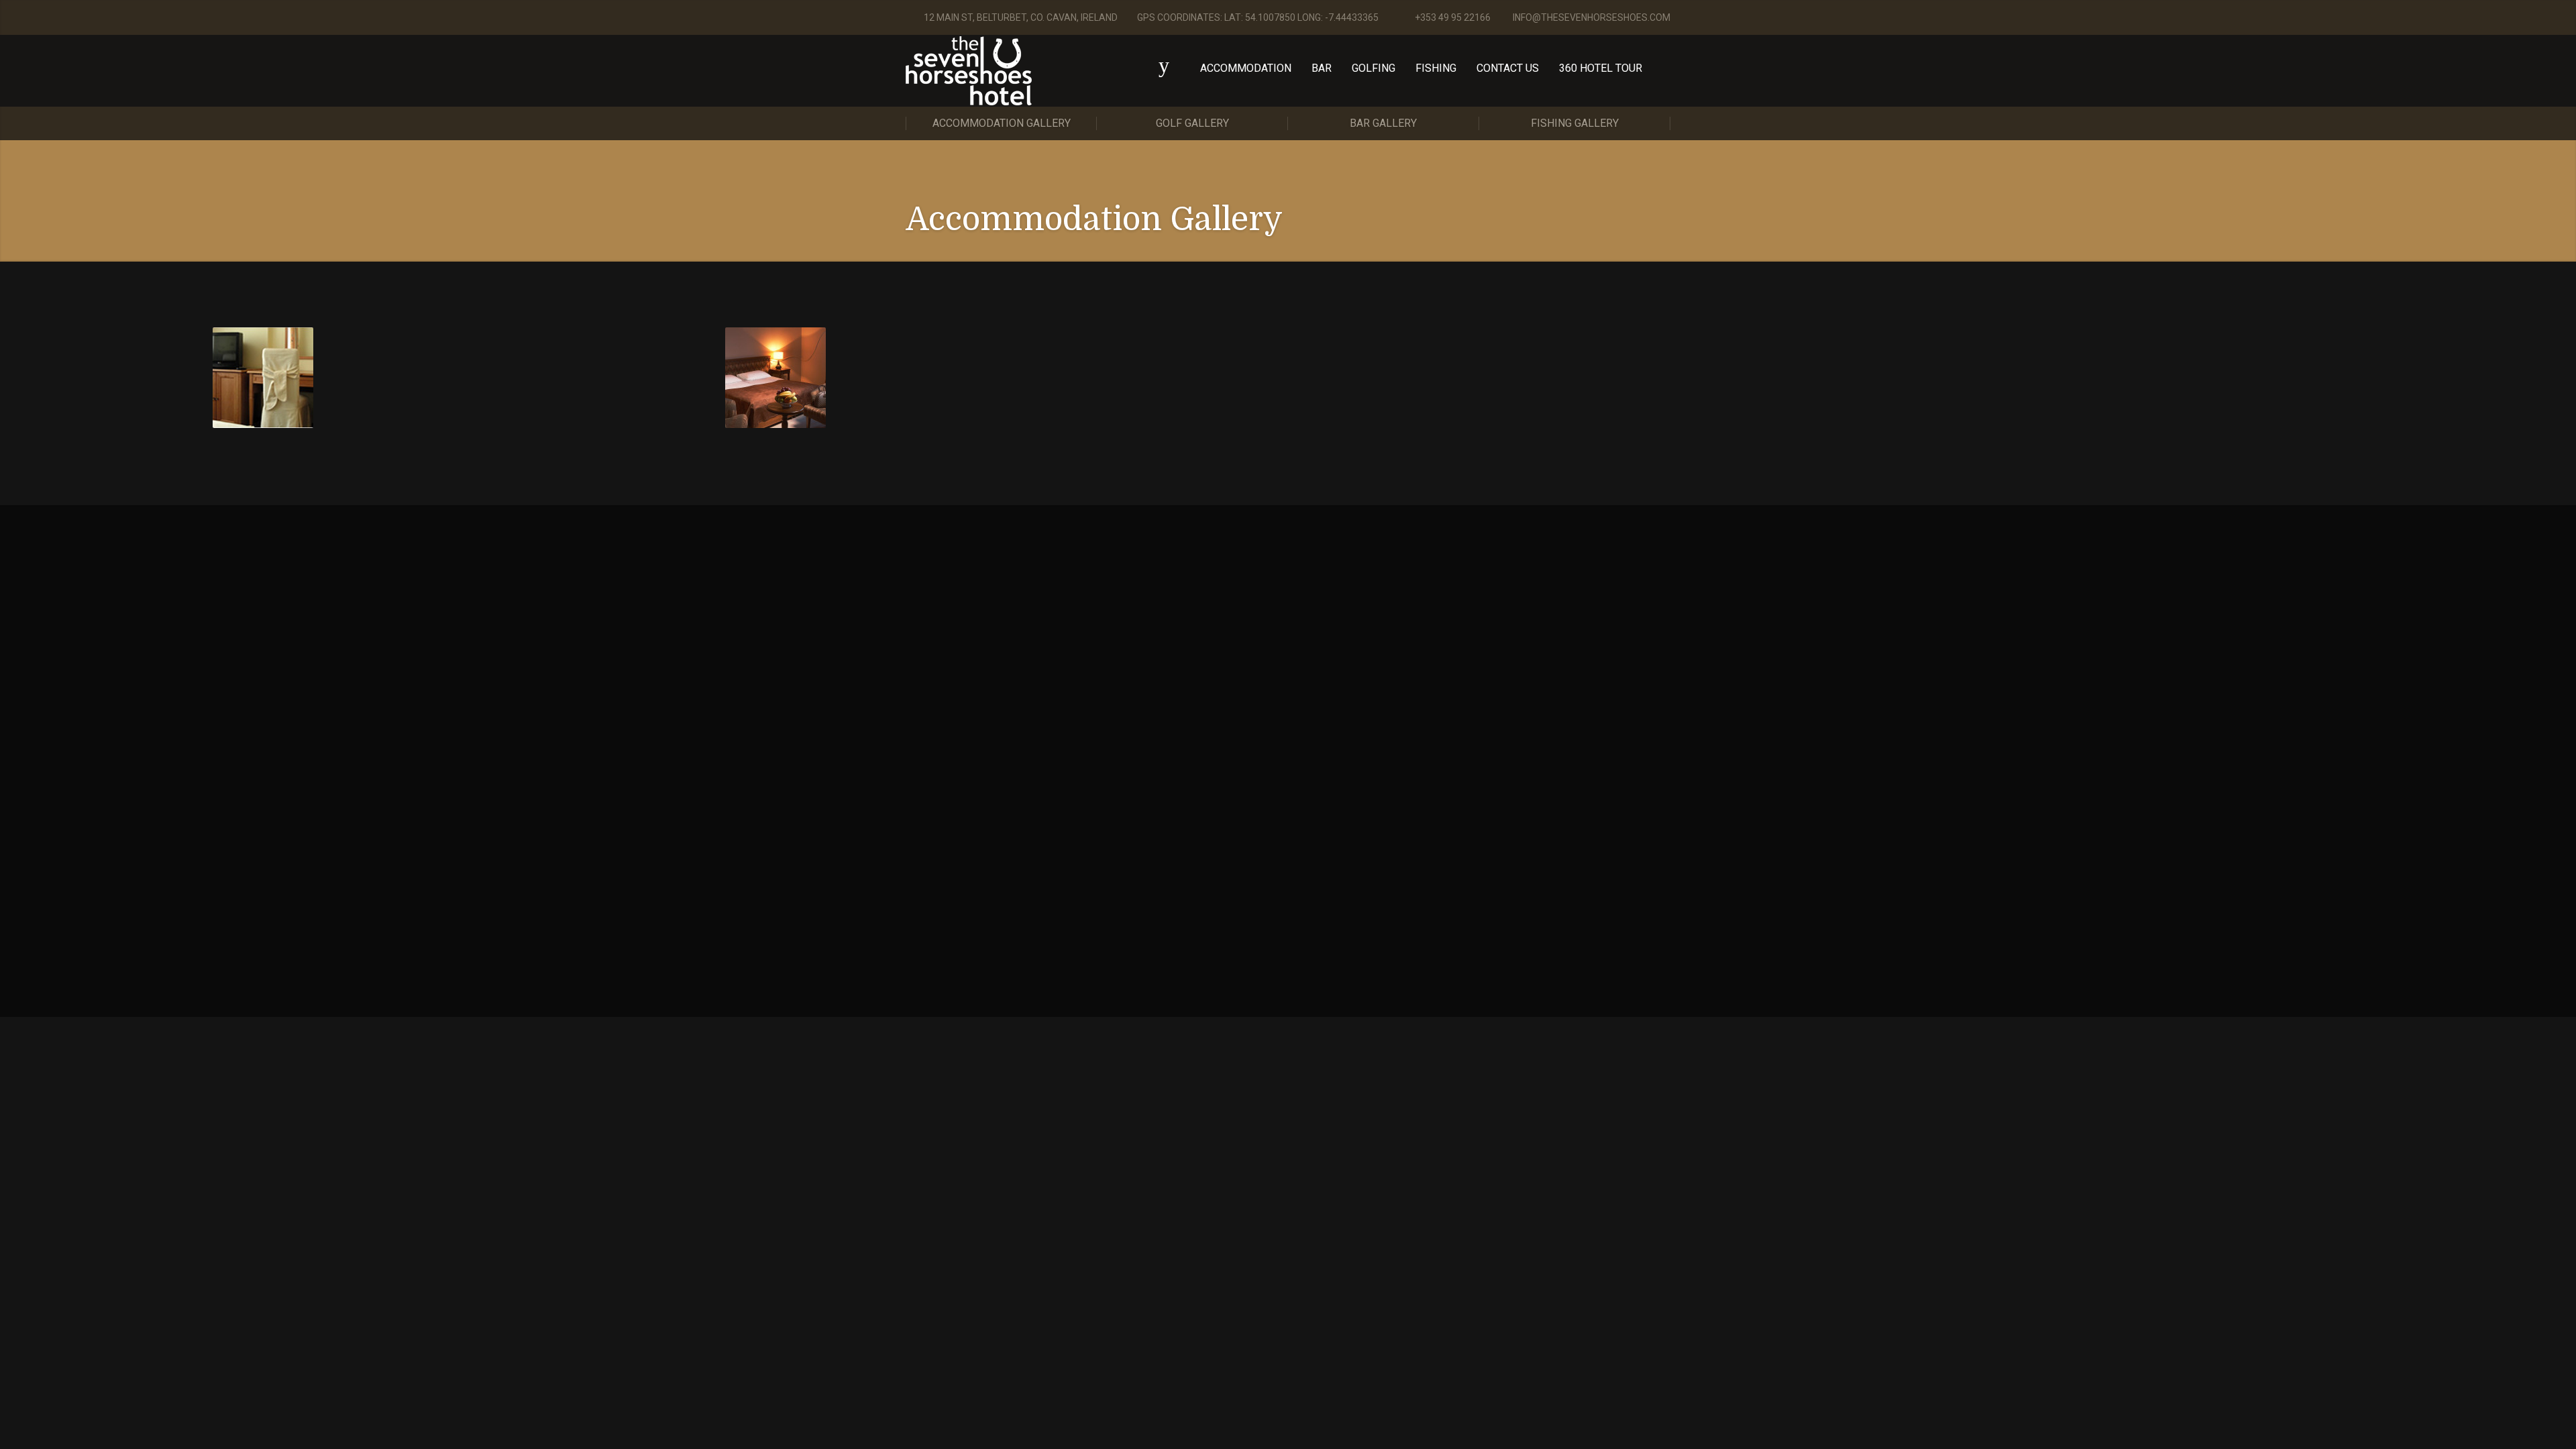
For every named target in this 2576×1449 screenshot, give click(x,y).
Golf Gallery (1192, 123)
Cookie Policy (934, 883)
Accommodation (1246, 68)
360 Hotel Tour (1601, 68)
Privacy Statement (1008, 883)
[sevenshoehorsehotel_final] (775, 378)
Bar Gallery (1383, 123)
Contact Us (1508, 68)
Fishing (1436, 68)
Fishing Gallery (1575, 123)
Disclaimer (1074, 883)
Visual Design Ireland (1057, 870)
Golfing (1374, 68)
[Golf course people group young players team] (263, 378)
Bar (1322, 68)
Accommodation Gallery (1002, 123)
